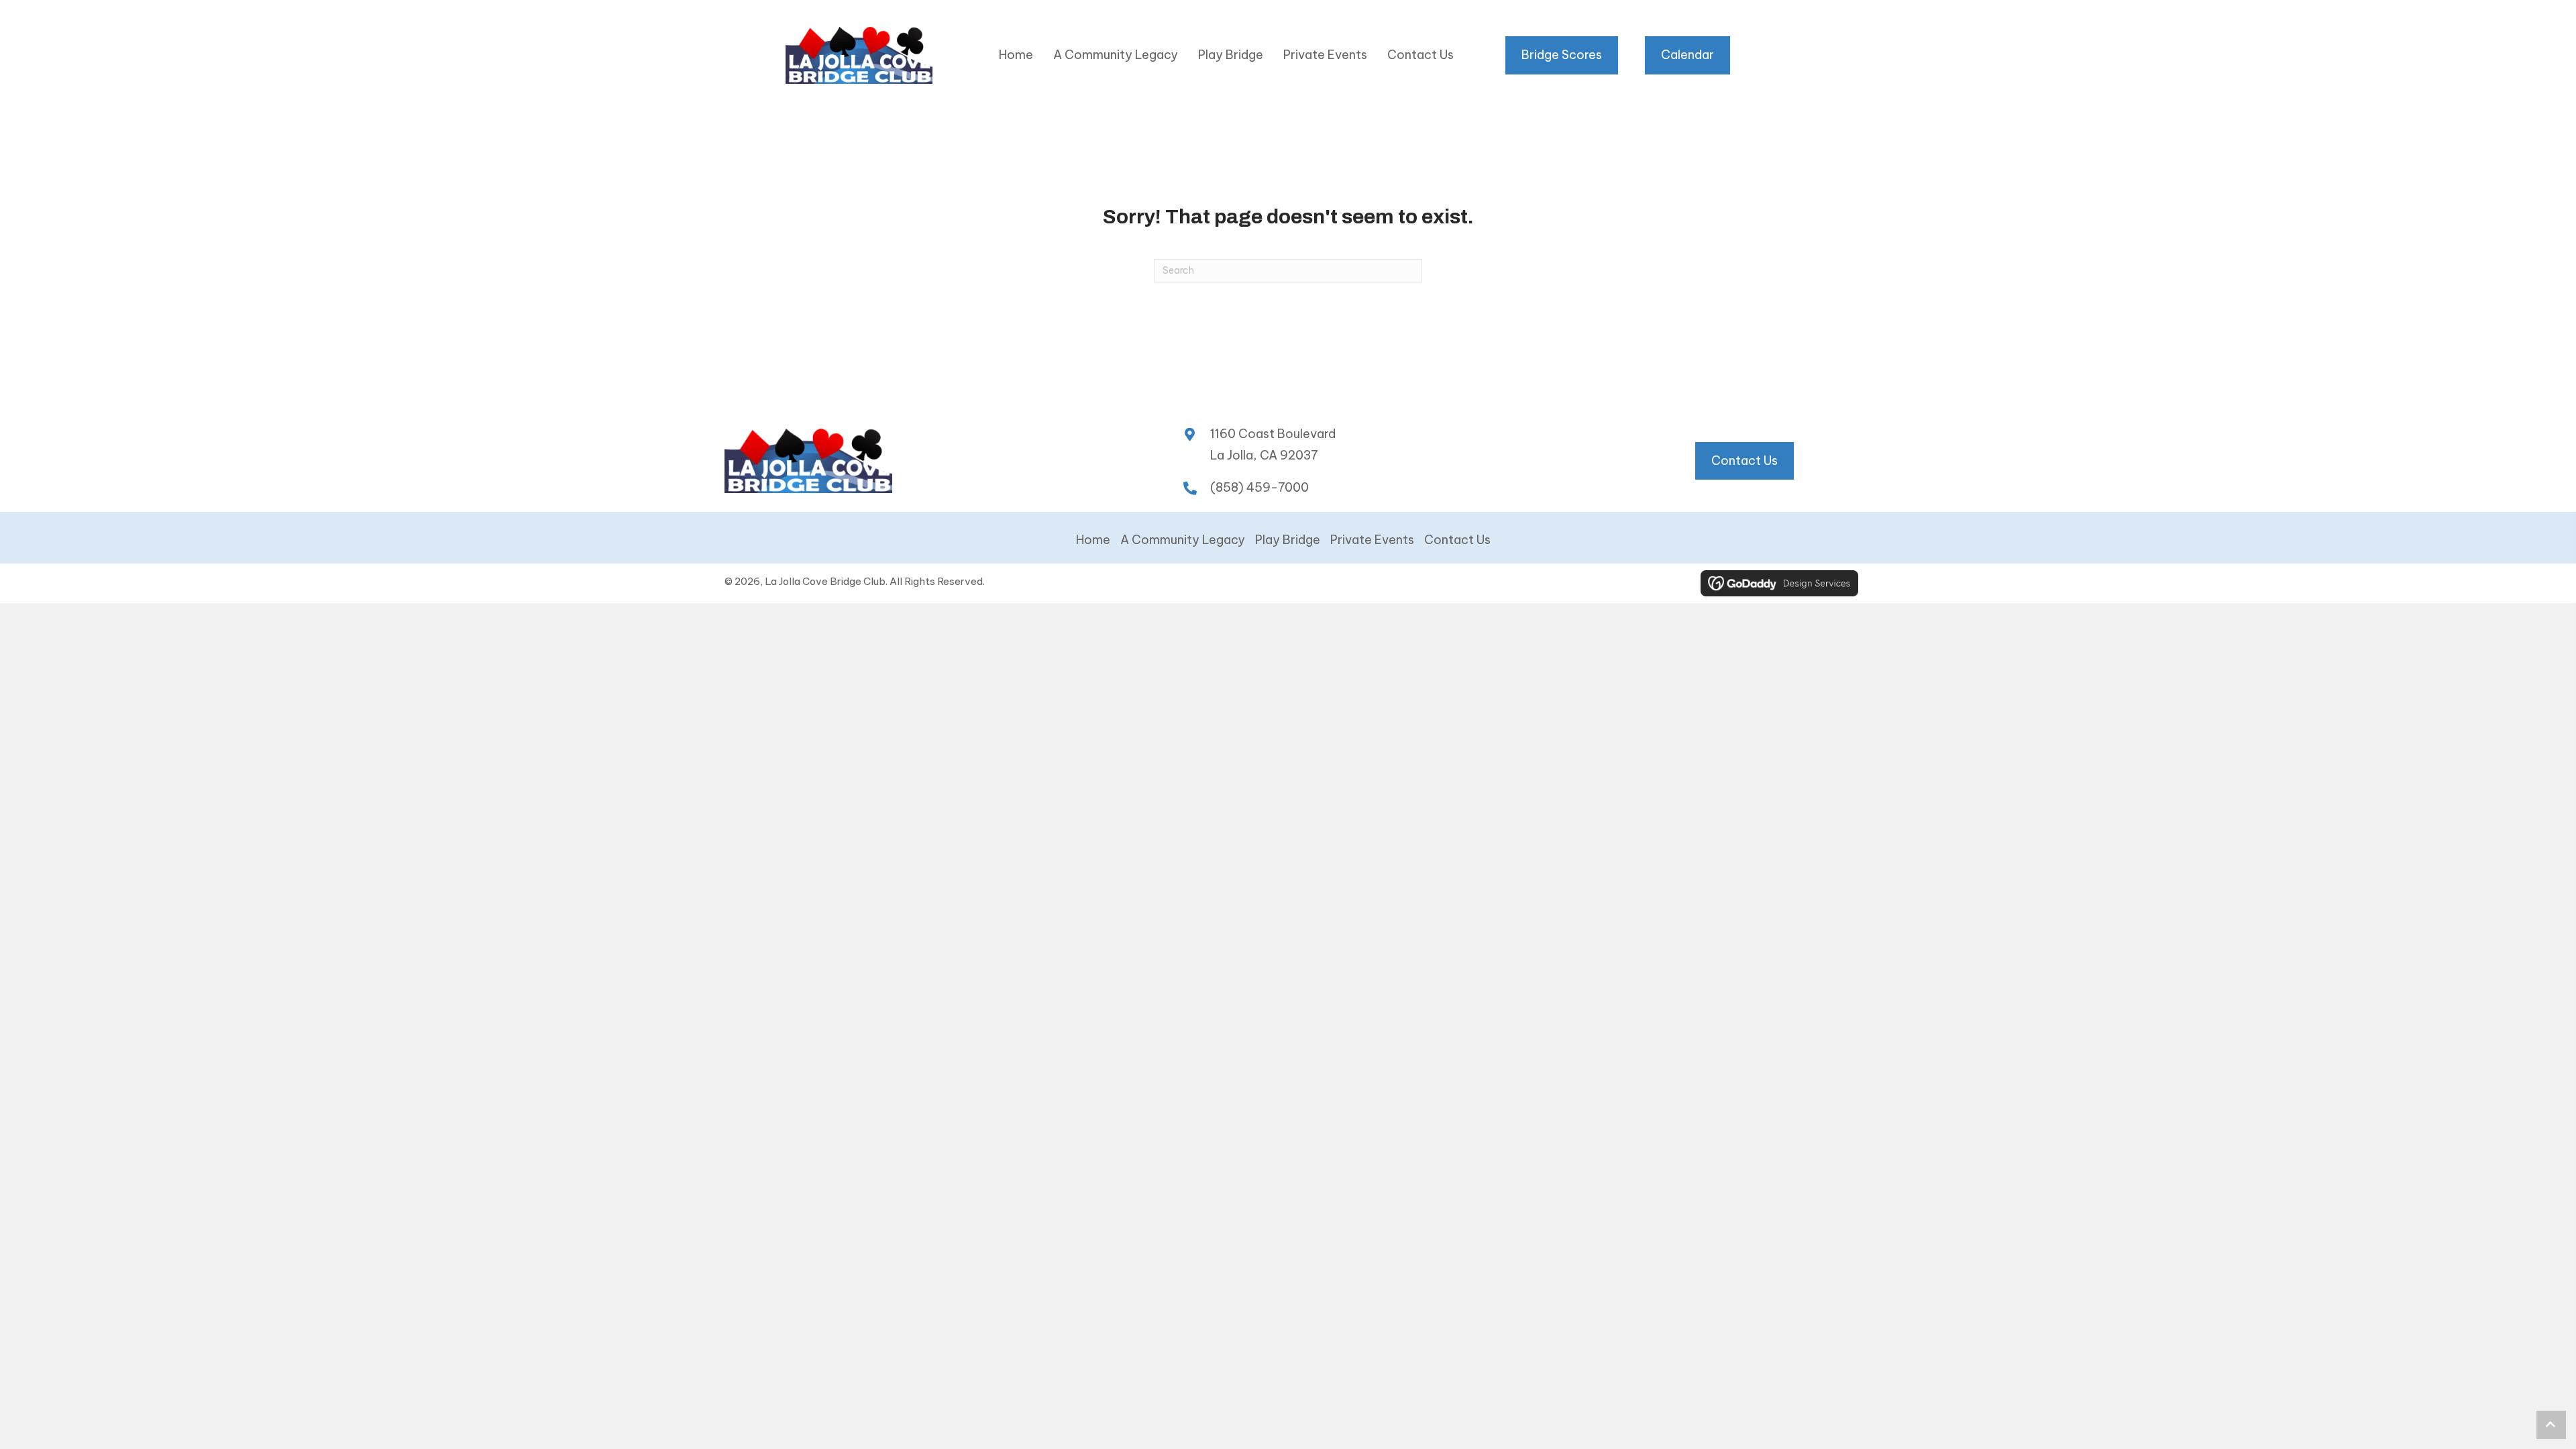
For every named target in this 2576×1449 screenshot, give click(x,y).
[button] (2551, 1425)
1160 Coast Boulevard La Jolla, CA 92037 (1273, 444)
